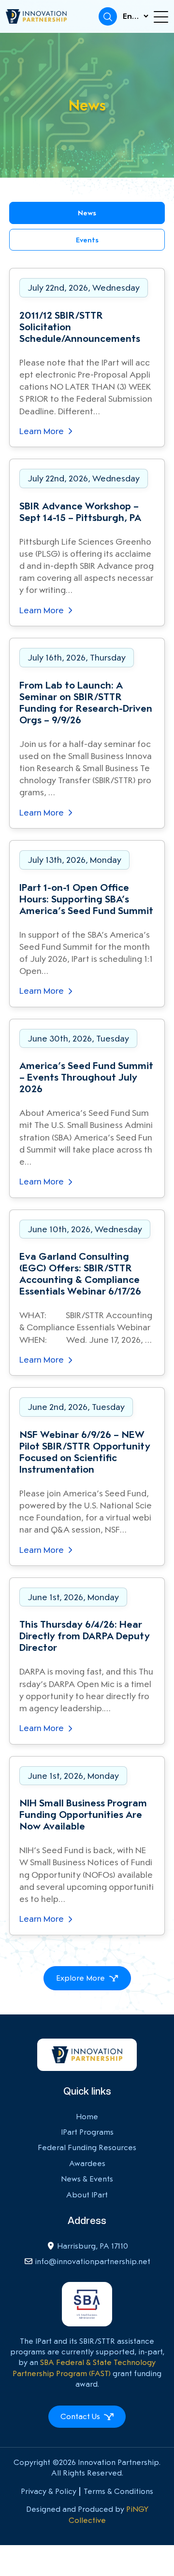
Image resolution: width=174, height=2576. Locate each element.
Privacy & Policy (49, 2491)
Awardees (87, 2163)
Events (87, 240)
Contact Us (80, 2416)
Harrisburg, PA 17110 (93, 2246)
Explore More (80, 1978)
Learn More (43, 431)
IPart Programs (87, 2132)
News (87, 213)
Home (87, 2117)
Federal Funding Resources (87, 2147)
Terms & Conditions (118, 2491)
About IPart (87, 2195)
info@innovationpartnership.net (93, 2261)
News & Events (87, 2179)
